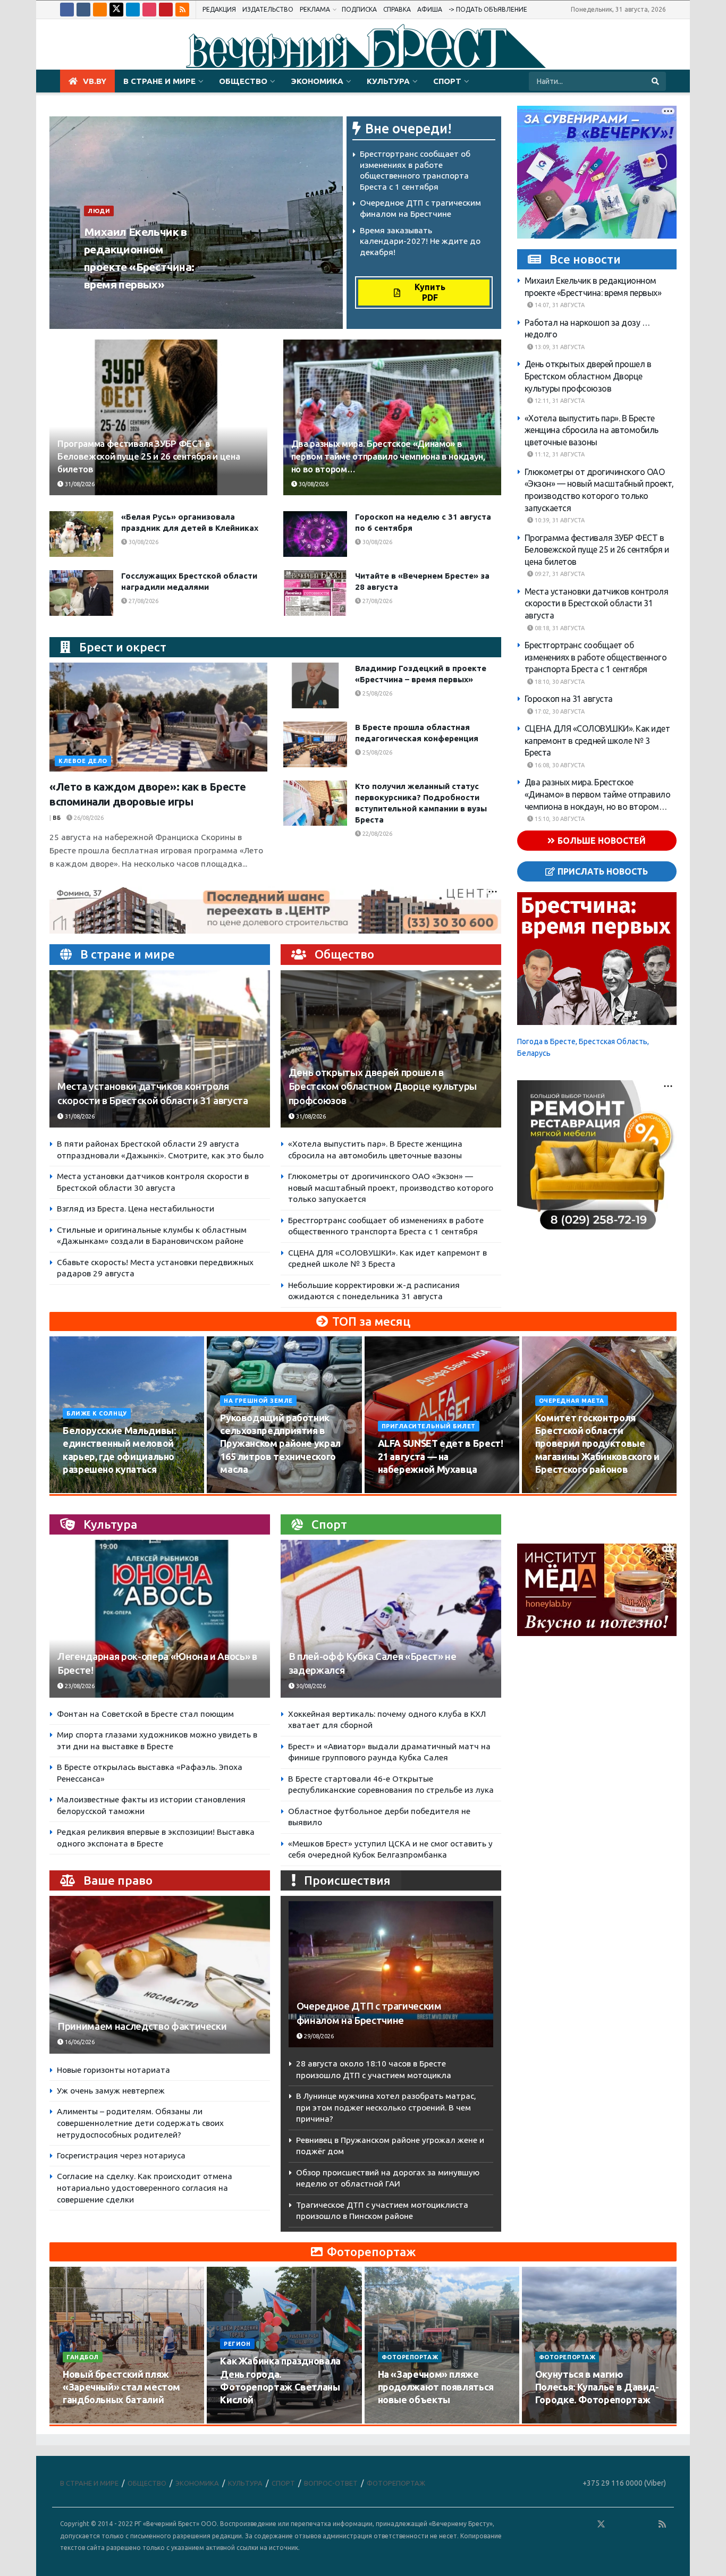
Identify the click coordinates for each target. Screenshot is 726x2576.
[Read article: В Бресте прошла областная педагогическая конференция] (315, 744)
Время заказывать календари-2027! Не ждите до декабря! (420, 241)
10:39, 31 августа (559, 521)
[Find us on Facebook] (67, 10)
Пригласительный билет (429, 1426)
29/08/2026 (318, 2036)
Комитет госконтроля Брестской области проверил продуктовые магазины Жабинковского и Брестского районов (597, 1443)
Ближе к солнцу (97, 1413)
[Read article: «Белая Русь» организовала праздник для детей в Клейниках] (81, 534)
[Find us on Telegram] (133, 10)
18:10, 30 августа (559, 682)
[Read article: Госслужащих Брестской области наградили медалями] (81, 593)
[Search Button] (656, 81)
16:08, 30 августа (559, 765)
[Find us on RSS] (182, 10)
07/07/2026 (557, 2420)
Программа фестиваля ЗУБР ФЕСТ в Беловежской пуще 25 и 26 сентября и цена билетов (149, 456)
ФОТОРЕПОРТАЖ (410, 2357)
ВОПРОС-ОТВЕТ (331, 2483)
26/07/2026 (84, 2420)
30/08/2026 (313, 484)
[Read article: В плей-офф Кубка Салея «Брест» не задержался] (391, 1619)
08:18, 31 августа (559, 628)
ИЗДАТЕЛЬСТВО (268, 9)
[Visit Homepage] (363, 45)
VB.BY (95, 81)
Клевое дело (83, 761)
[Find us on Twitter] (116, 10)
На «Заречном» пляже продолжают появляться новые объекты (436, 2387)
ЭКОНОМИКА (317, 81)
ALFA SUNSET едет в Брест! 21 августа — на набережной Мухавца (441, 1456)
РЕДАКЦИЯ (219, 9)
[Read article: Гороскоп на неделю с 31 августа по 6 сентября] (315, 534)
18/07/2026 (399, 2420)
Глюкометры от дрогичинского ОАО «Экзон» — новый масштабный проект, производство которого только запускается (391, 1188)
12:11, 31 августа (559, 401)
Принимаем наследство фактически (142, 2026)
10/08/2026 (84, 1489)
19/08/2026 (557, 1489)
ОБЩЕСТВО (243, 81)
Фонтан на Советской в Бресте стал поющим (145, 1714)
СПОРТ (447, 81)
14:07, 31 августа (559, 306)
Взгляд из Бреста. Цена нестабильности (136, 1209)
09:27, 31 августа (559, 574)
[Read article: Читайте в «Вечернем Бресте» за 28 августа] (315, 593)
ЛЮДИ (99, 211)
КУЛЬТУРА (388, 81)
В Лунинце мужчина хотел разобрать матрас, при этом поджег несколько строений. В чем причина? (386, 2107)
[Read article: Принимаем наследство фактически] (160, 1975)
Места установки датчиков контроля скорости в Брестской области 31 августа (597, 603)
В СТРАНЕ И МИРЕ (159, 81)
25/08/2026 (377, 693)
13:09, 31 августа (559, 348)
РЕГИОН (237, 2344)
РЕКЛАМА (315, 9)
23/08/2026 (79, 1686)
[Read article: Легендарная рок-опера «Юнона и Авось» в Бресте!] (160, 1619)
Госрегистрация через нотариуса (121, 2155)
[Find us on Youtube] (166, 10)
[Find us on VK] (83, 10)
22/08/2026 (377, 834)
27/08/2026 (143, 601)
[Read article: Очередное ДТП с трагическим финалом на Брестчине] (391, 1974)
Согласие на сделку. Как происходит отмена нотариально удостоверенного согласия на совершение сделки (145, 2188)
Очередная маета (572, 1401)
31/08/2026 (123, 304)
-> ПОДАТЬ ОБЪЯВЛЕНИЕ (488, 9)
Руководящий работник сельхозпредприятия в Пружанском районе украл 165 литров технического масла (280, 1443)
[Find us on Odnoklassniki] (100, 10)
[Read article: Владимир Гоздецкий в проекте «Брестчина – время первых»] (315, 685)
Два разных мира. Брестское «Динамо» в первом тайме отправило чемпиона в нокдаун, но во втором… (388, 456)
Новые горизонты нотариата (113, 2070)
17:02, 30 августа (559, 711)
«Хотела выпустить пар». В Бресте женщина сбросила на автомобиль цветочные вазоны (592, 430)
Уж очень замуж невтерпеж (111, 2091)
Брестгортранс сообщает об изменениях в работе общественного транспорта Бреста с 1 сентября (596, 657)
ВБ (91, 304)
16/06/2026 (79, 2042)
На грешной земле (258, 1401)
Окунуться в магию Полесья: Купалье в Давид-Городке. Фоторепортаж (597, 2387)
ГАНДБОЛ (83, 2357)
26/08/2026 (88, 818)
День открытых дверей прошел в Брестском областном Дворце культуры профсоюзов (383, 1086)
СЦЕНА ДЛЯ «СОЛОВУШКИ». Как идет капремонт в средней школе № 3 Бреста (597, 741)
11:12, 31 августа (559, 455)
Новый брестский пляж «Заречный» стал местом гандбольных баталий (121, 2387)
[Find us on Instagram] (149, 10)
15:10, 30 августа (559, 819)
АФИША (430, 9)
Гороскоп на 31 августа (569, 699)
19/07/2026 (242, 2420)
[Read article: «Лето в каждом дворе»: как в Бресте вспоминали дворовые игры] (158, 717)
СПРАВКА (397, 9)
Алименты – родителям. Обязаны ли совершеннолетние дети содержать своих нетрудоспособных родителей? (140, 2123)
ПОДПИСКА (359, 9)
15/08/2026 (242, 1489)
